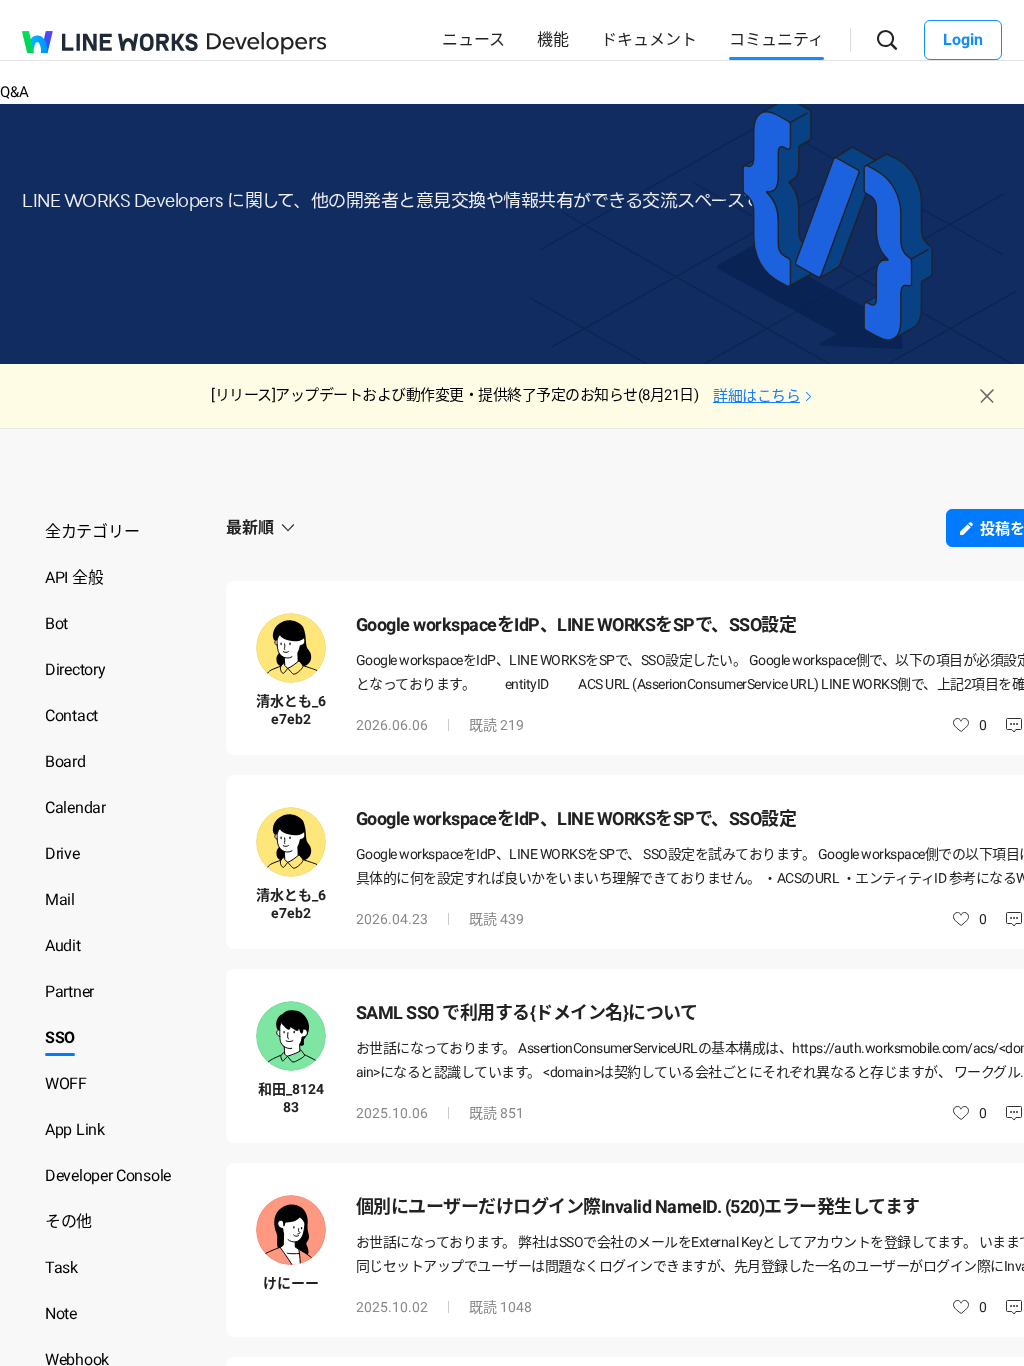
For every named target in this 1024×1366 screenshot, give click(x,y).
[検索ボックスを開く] (887, 40)
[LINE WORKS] (110, 42)
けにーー (291, 1283)
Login (963, 39)
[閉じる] (987, 396)
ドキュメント (649, 39)
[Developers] (267, 43)
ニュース (473, 39)
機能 (553, 39)
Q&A (14, 92)
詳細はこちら (756, 396)
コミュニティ (776, 39)
